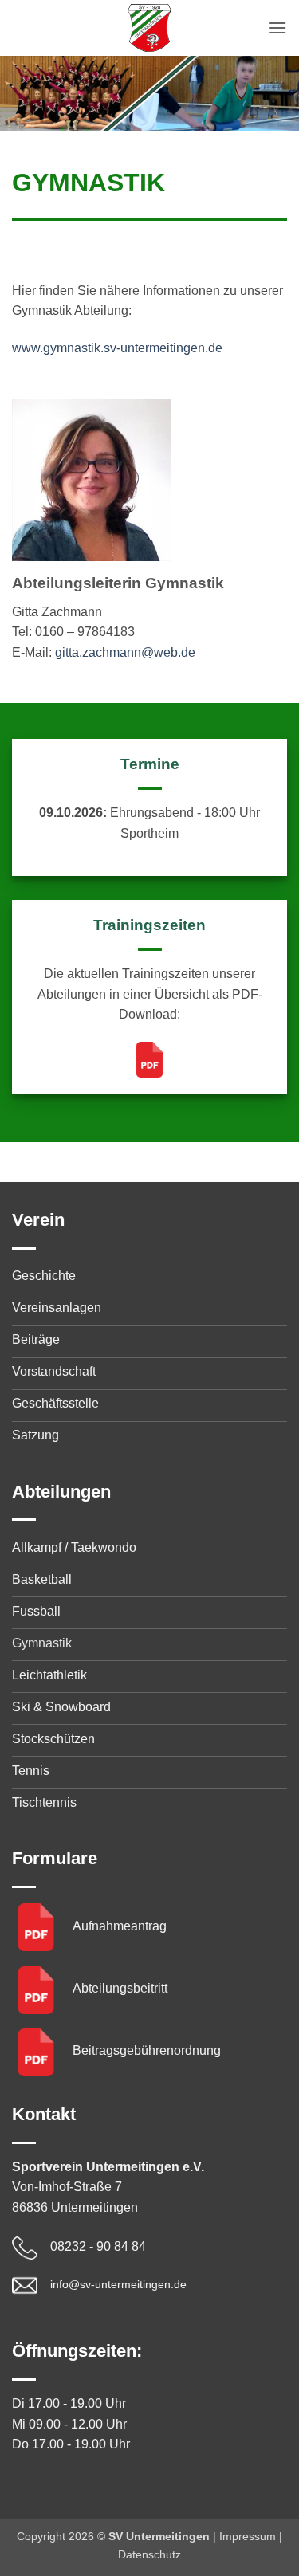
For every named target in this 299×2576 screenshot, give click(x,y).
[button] (277, 27)
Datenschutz (149, 2554)
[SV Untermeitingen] (150, 28)
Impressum (248, 2536)
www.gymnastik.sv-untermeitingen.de (117, 348)
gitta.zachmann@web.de (125, 652)
